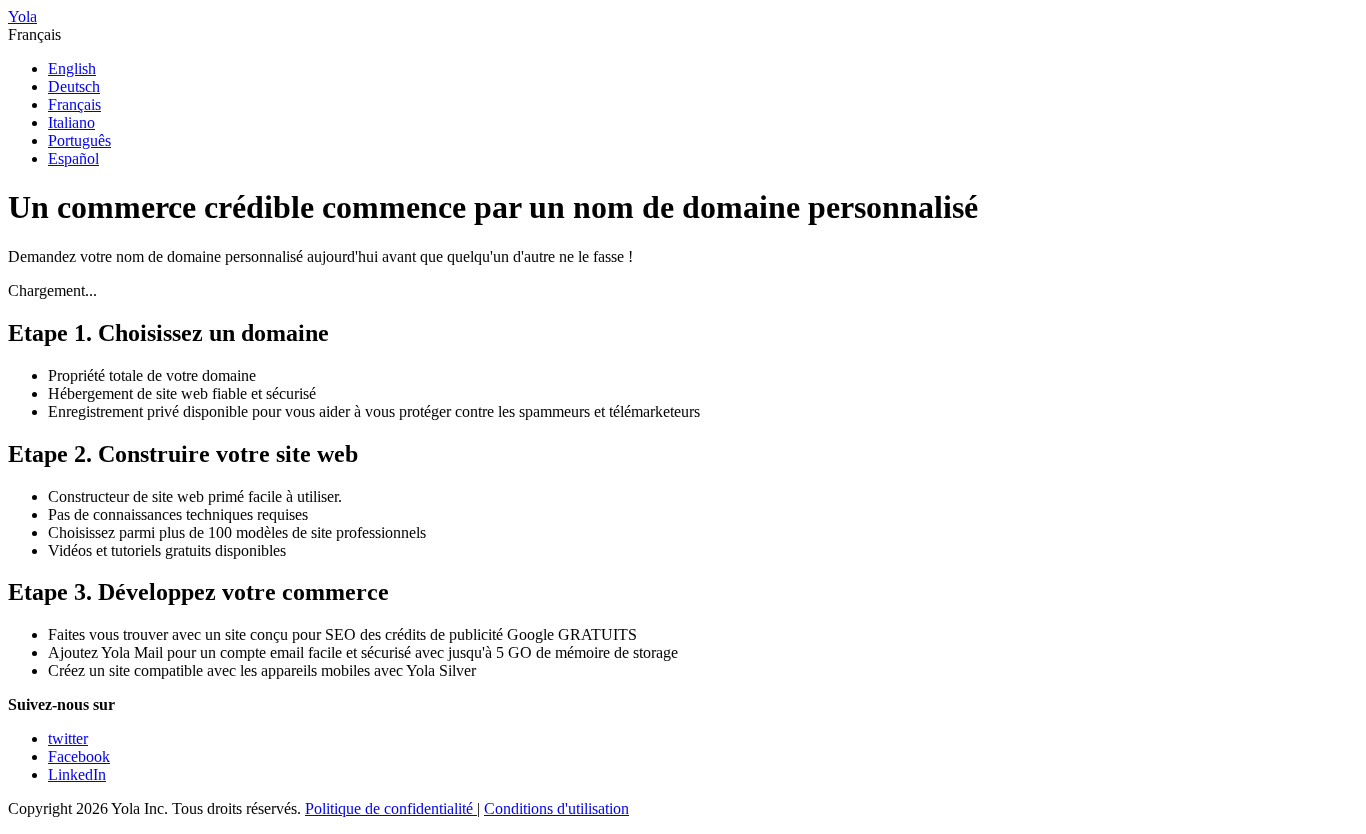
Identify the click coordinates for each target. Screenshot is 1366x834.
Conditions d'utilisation (556, 808)
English (72, 68)
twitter (68, 738)
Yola (22, 16)
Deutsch (74, 86)
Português (79, 140)
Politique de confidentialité (391, 808)
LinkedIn (77, 774)
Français (74, 104)
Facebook (79, 756)
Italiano (71, 122)
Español (73, 158)
